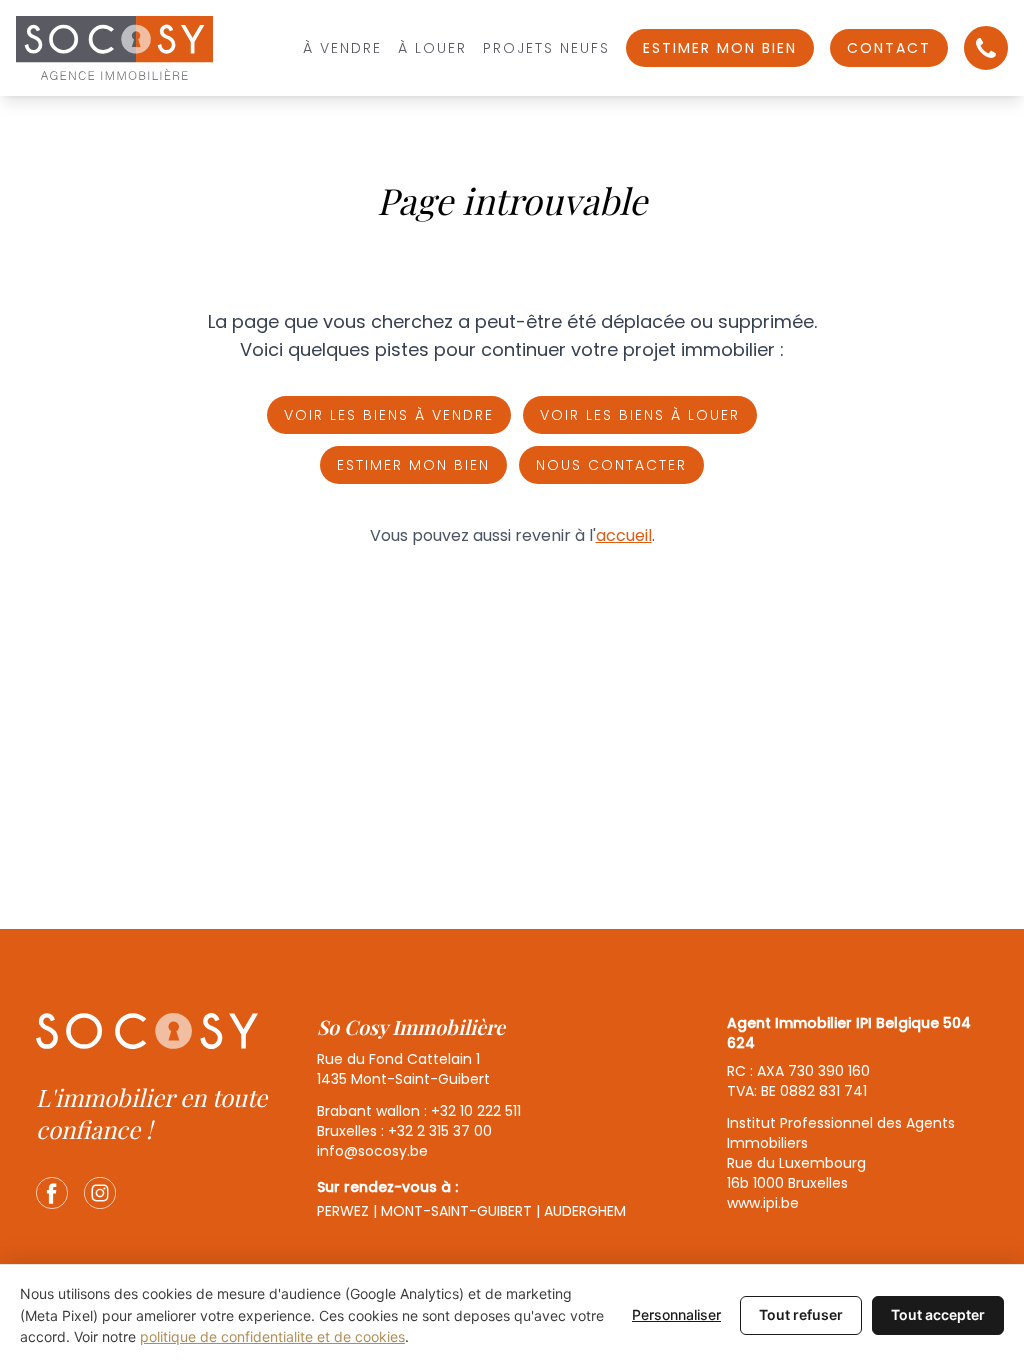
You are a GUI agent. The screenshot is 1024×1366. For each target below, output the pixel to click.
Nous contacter (611, 465)
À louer (432, 48)
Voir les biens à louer (640, 415)
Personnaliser (676, 1314)
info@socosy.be (372, 1151)
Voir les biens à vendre (389, 415)
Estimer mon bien (720, 48)
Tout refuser (801, 1314)
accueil (624, 535)
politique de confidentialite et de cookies (272, 1336)
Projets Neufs (546, 48)
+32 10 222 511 (476, 1111)
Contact (889, 48)
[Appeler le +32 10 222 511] (986, 48)
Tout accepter (938, 1314)
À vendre (342, 48)
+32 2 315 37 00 (440, 1131)
